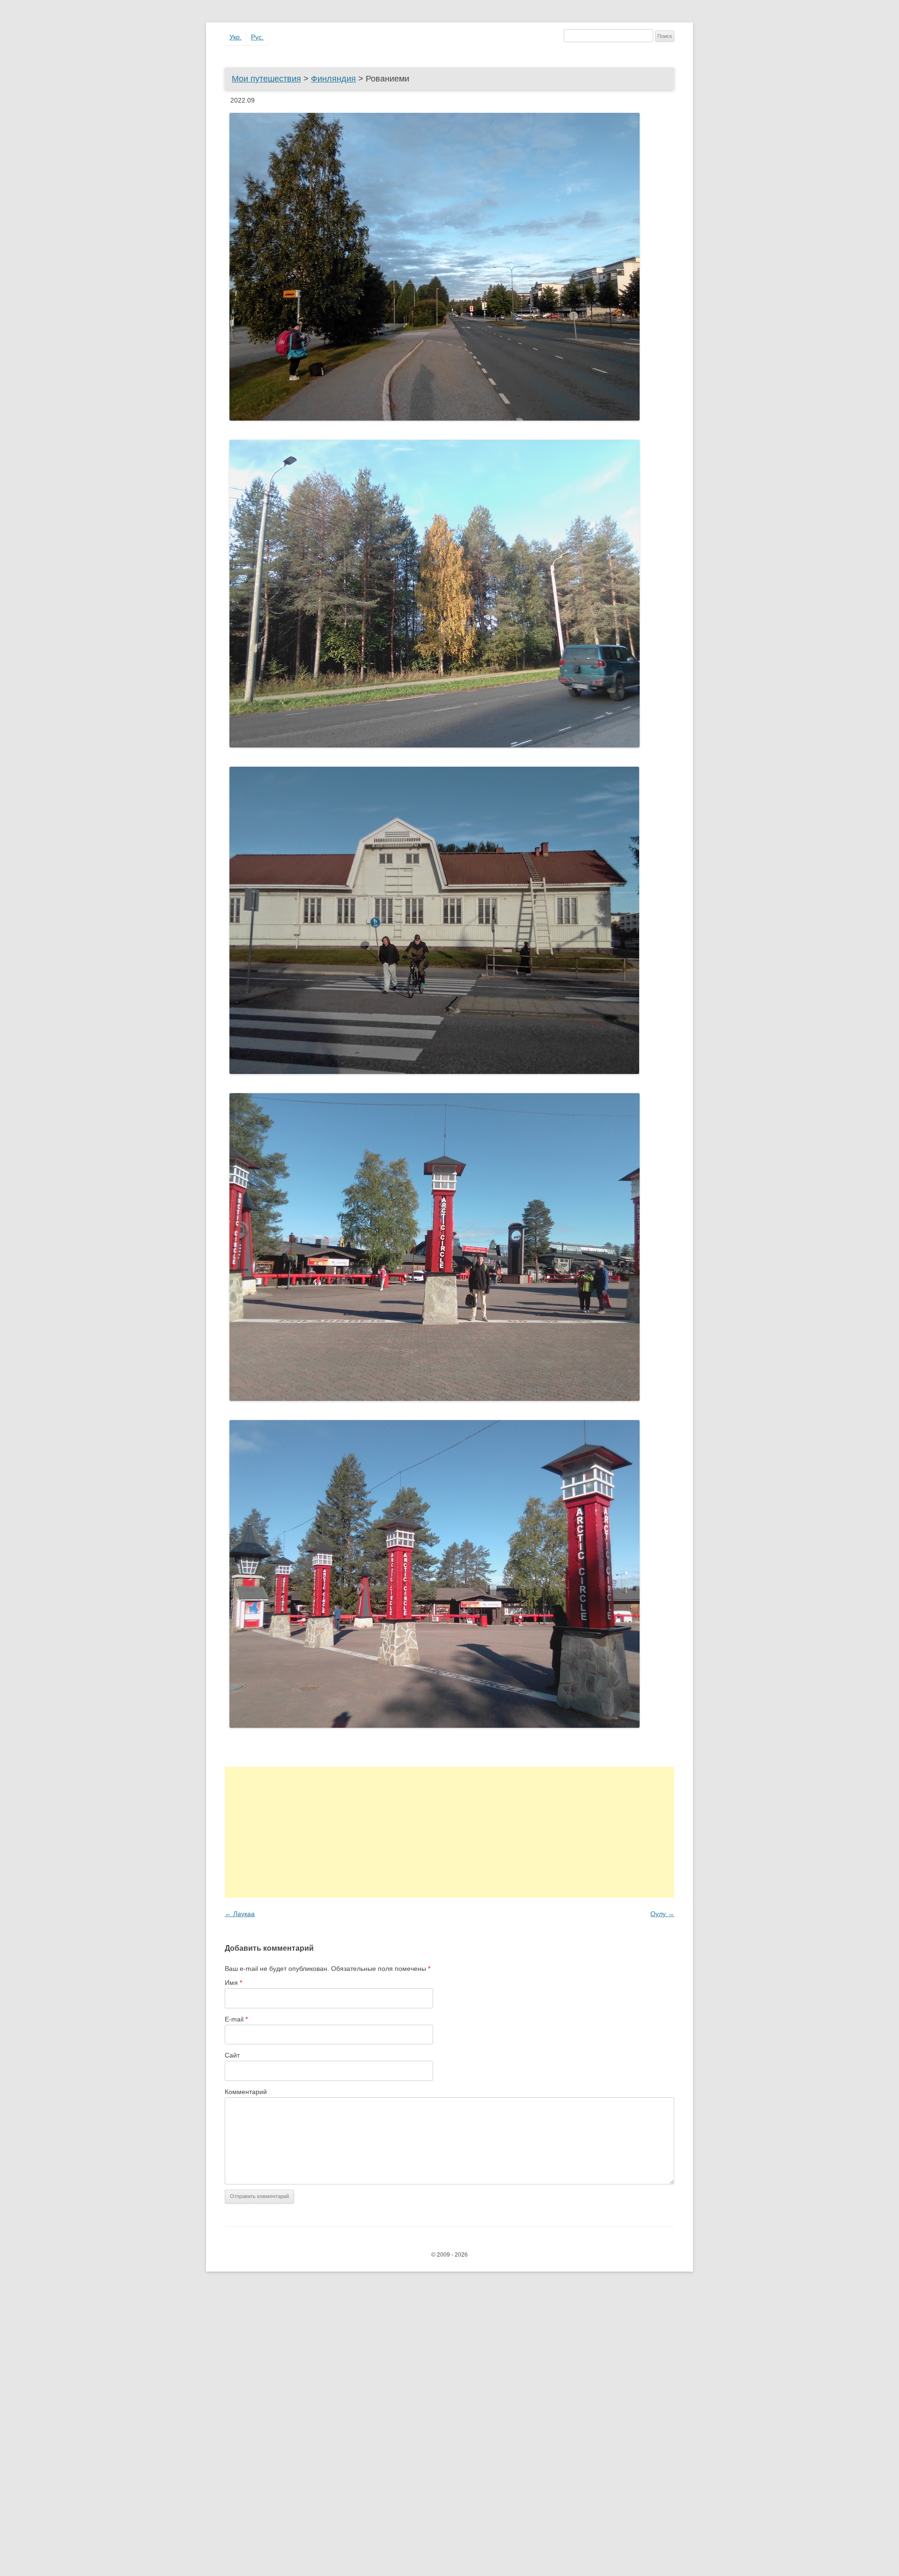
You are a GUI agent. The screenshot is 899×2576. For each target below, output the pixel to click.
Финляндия (333, 79)
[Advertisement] (449, 1832)
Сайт (232, 2055)
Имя (233, 1983)
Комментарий (246, 2092)
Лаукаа (240, 1914)
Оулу (662, 1914)
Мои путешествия (266, 79)
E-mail (236, 2019)
